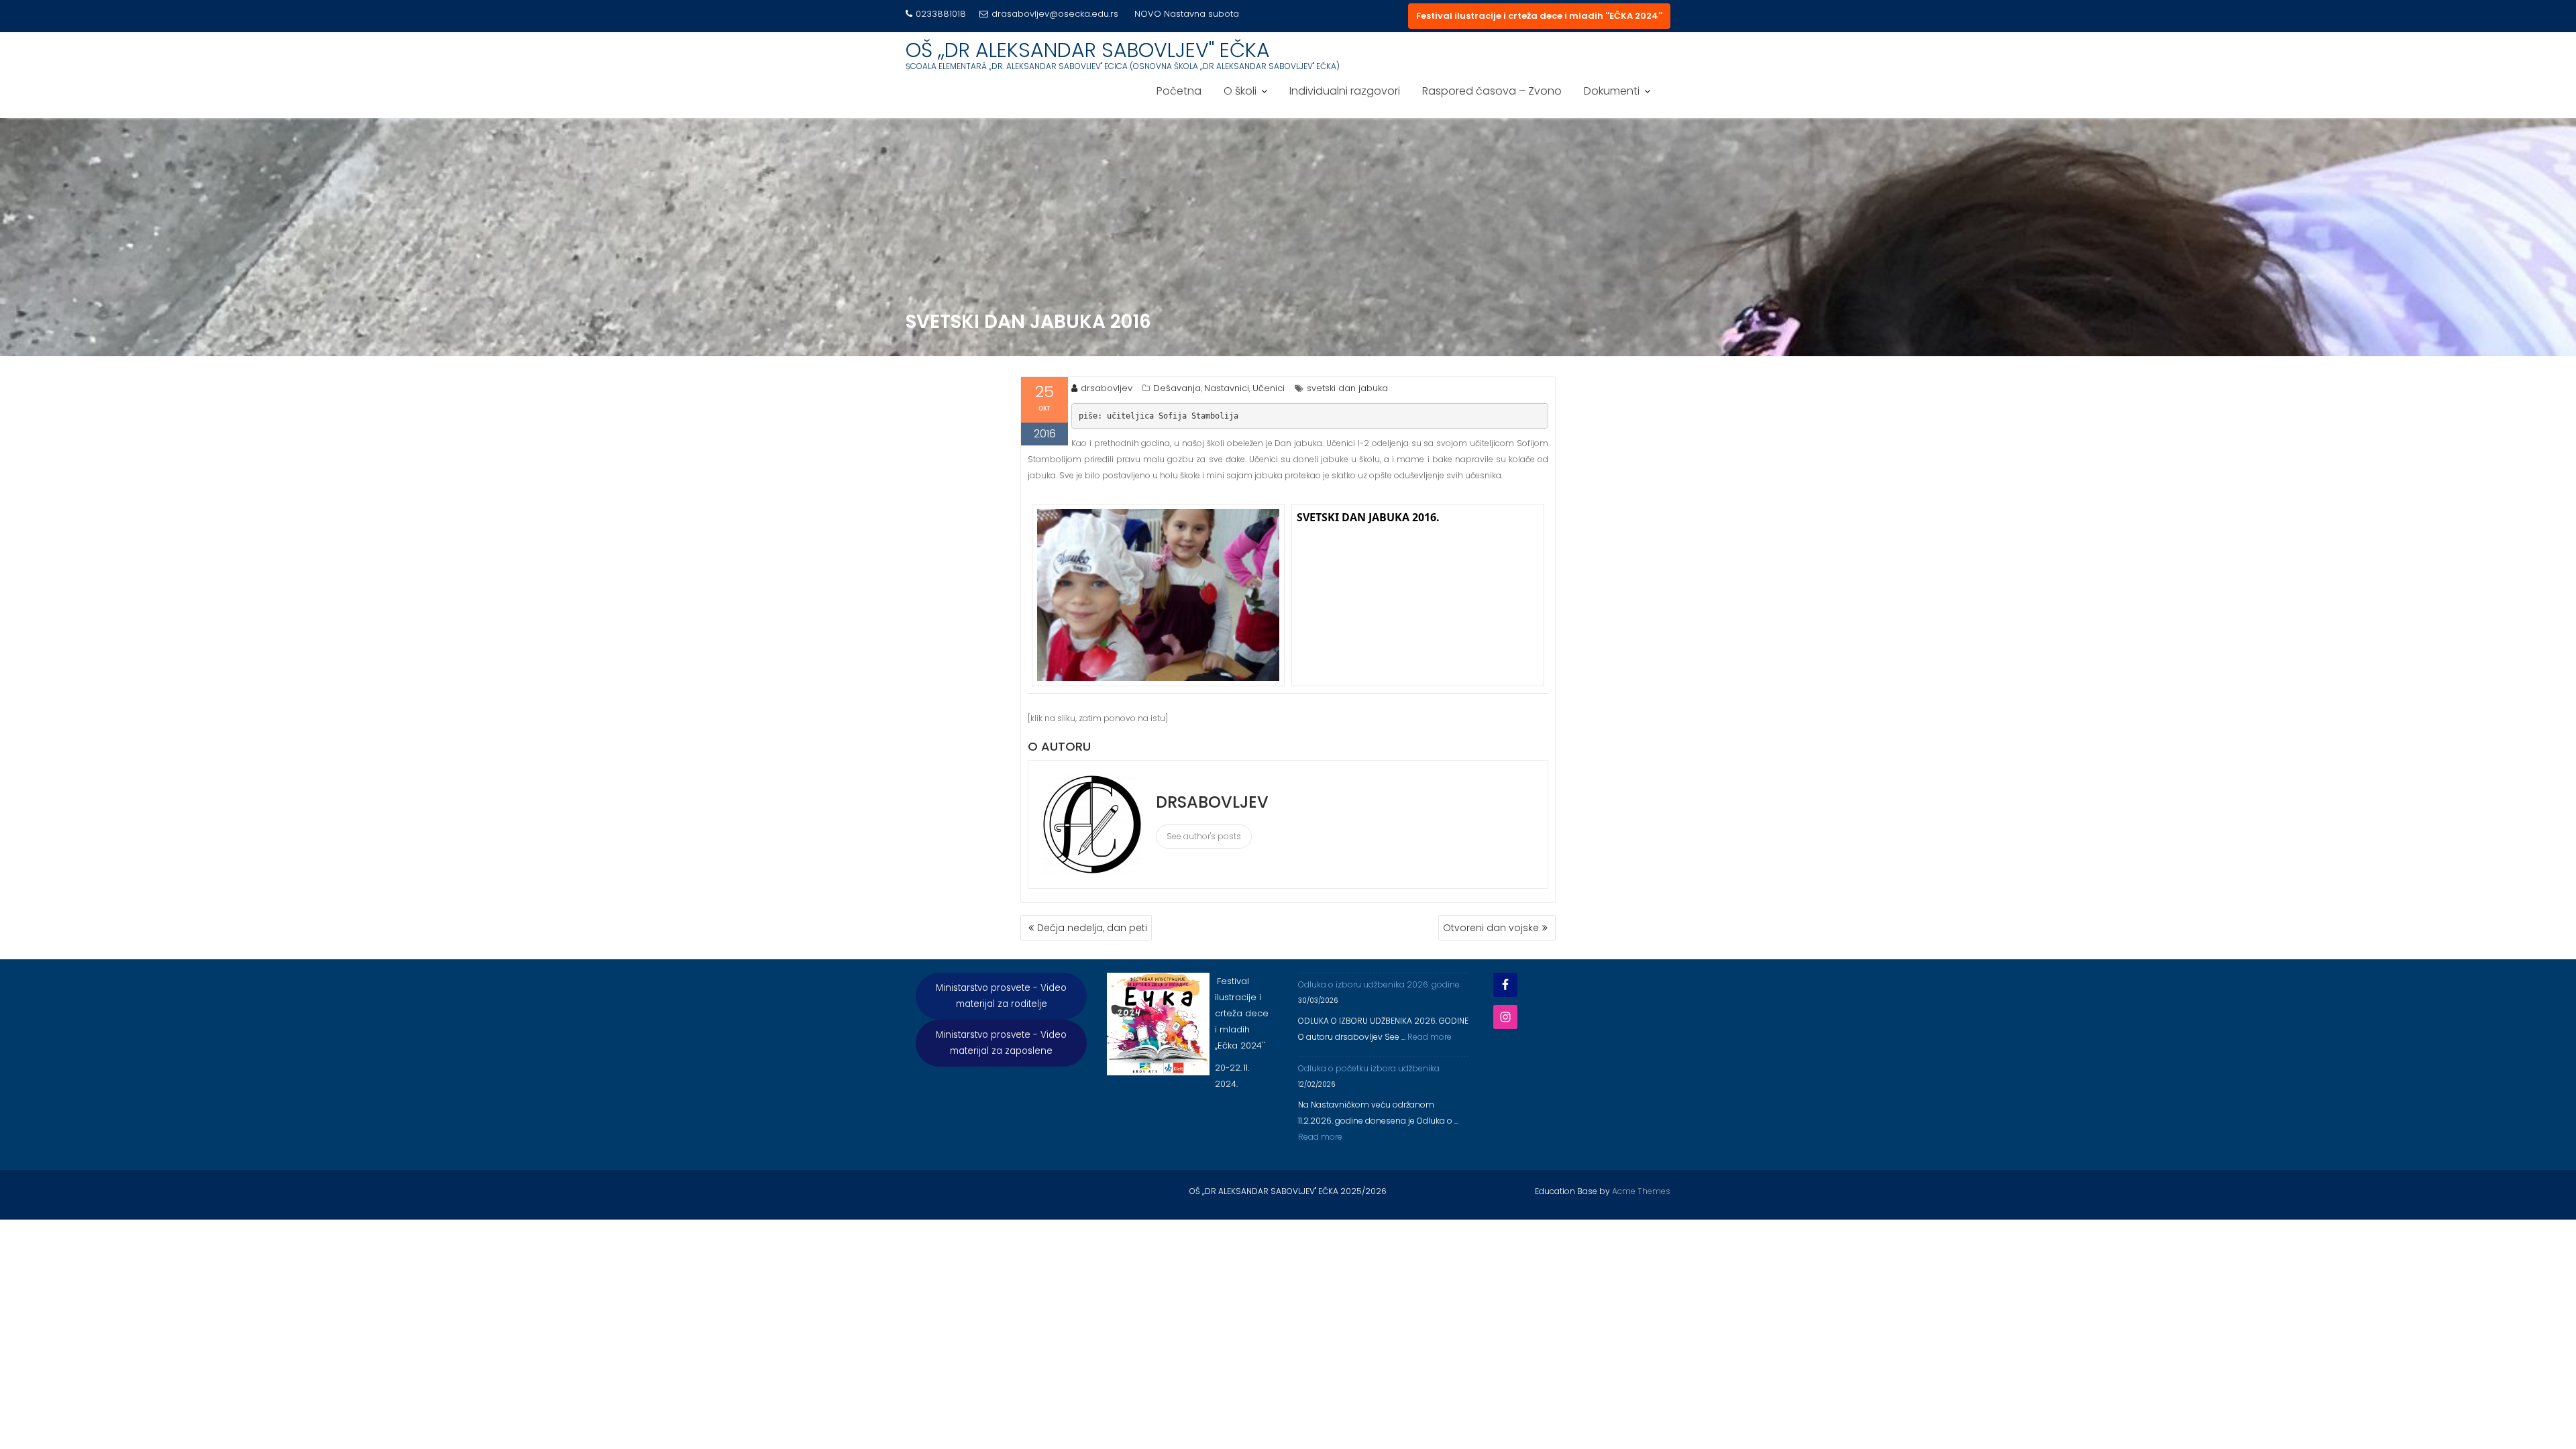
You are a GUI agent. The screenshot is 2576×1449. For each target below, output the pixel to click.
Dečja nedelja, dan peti (1092, 928)
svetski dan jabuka (1347, 388)
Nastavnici (1227, 388)
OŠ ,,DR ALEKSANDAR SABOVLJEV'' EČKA (1088, 50)
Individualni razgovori (1345, 91)
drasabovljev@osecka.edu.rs (1055, 14)
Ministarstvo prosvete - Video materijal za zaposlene (1001, 1043)
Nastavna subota (1201, 14)
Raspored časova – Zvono (1492, 91)
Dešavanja (1177, 388)
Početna (1179, 91)
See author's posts (1204, 836)
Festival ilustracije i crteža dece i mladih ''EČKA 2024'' (1539, 16)
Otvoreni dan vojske (1491, 928)
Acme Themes (1641, 1191)
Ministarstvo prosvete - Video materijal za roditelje (1001, 996)
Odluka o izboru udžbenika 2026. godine (1379, 984)
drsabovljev (1107, 388)
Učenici (1269, 388)
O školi (1240, 91)
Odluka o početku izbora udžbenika (1369, 1068)
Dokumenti (1612, 91)
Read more (1430, 1037)
